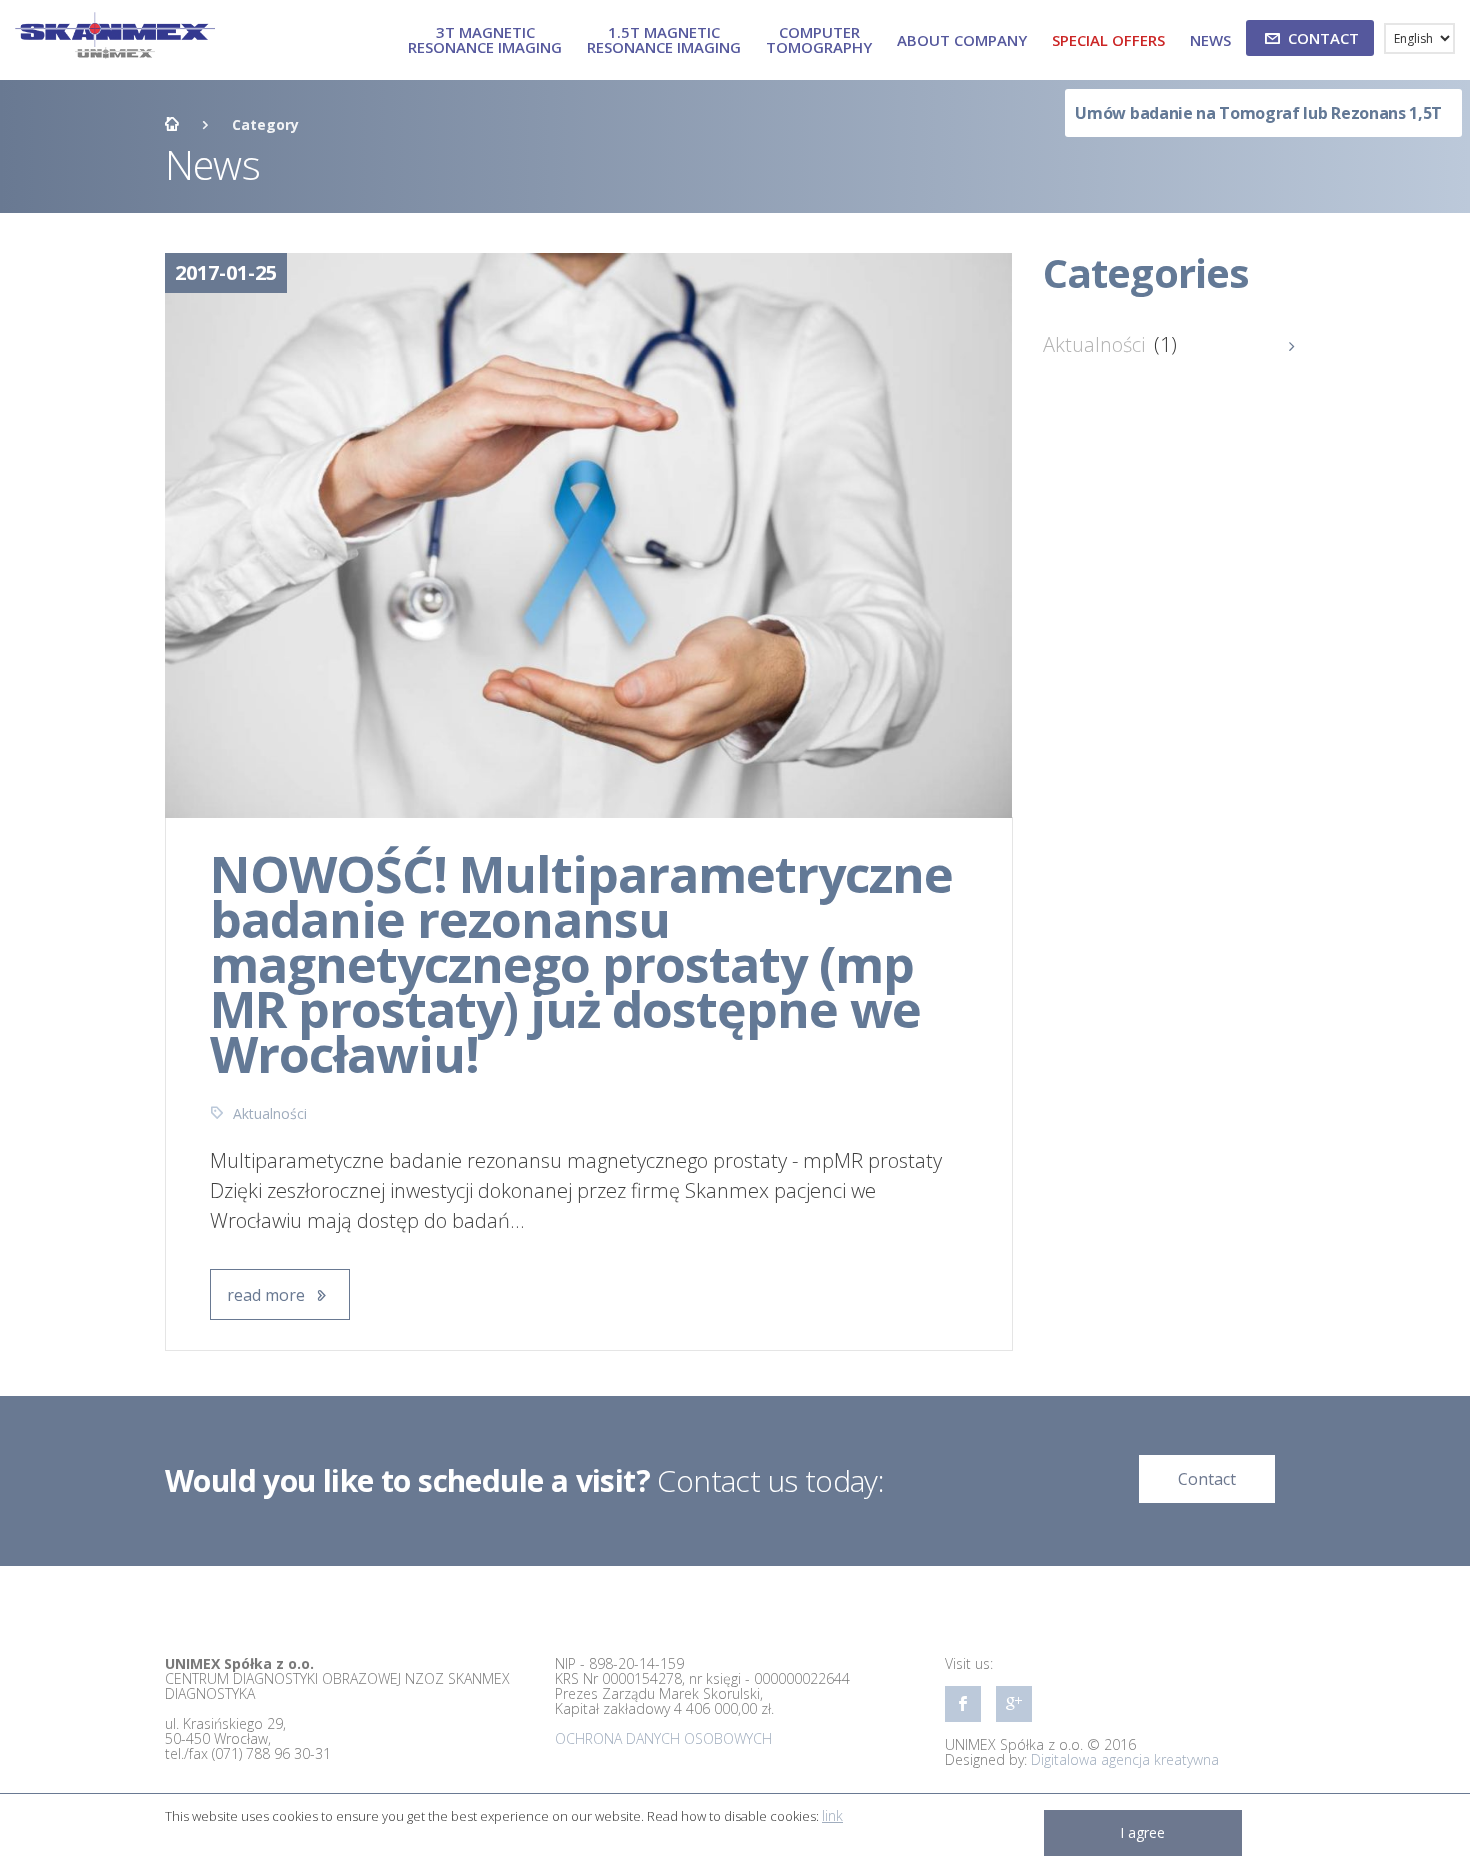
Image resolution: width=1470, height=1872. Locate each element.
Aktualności (270, 1113)
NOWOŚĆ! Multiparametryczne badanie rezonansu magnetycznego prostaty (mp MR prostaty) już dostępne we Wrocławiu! (581, 964)
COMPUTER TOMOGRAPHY (819, 39)
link (832, 1815)
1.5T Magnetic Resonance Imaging (664, 39)
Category (265, 124)
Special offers (1108, 40)
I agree (1142, 1832)
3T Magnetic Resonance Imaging (485, 39)
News (1210, 40)
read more (268, 1295)
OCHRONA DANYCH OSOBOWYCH (663, 1738)
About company (962, 40)
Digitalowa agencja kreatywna (1125, 1759)
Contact (1207, 1479)
